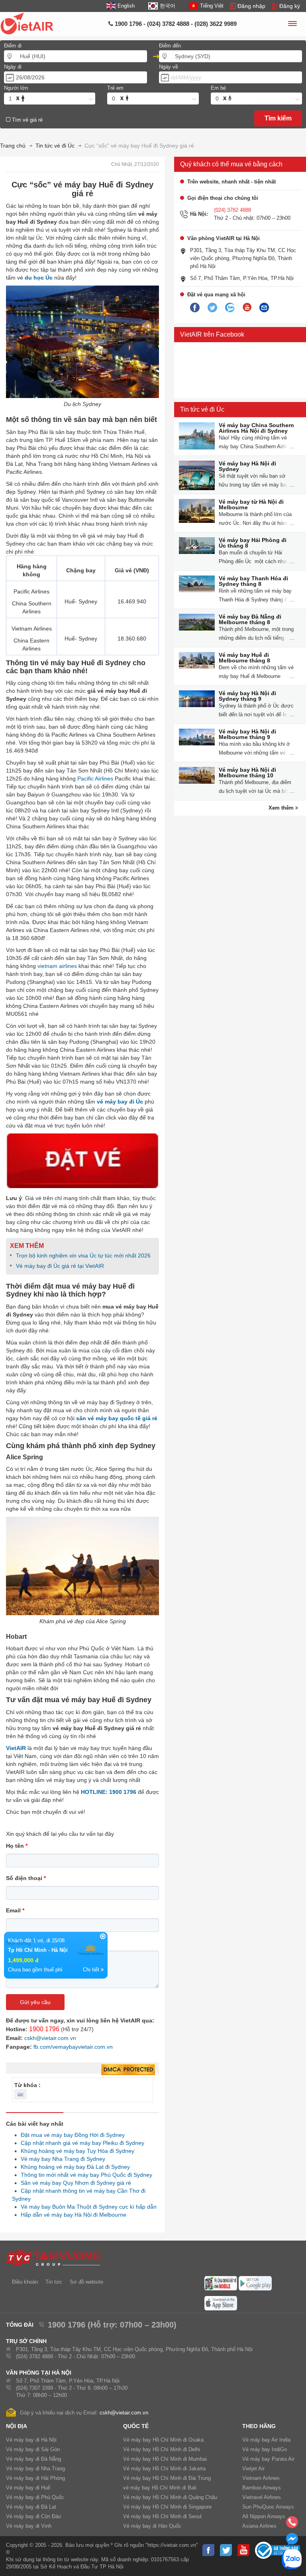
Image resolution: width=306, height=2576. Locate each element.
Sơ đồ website (86, 2282)
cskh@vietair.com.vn (50, 2038)
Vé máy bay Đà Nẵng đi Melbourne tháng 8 (250, 619)
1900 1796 (44, 2029)
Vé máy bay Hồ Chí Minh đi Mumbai (165, 2459)
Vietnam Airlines (261, 2478)
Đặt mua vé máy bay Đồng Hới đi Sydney (71, 2135)
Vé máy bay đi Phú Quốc (35, 2497)
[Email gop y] (264, 308)
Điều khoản (25, 2282)
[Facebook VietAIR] (195, 308)
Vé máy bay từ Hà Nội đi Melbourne (251, 505)
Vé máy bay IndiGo (265, 2449)
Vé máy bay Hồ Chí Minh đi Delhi (162, 2449)
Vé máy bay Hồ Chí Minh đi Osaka (163, 2440)
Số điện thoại (26, 1878)
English (126, 6)
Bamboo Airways (262, 2488)
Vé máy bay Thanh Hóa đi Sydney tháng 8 (253, 581)
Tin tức (54, 2282)
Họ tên (17, 1846)
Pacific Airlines (95, 779)
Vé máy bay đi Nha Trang (35, 2469)
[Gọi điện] (292, 2525)
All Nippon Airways (264, 2516)
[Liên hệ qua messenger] (292, 2541)
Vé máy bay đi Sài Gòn (33, 2449)
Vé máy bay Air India (266, 2440)
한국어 (167, 6)
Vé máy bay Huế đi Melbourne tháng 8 (244, 658)
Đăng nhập (251, 6)
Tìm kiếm (278, 118)
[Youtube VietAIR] (247, 307)
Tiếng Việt (212, 6)
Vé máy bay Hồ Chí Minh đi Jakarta (164, 2469)
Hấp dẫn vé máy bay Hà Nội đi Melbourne (71, 2215)
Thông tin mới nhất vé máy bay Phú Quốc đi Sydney (84, 2175)
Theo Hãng (259, 2426)
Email (15, 1910)
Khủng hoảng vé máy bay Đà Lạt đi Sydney (73, 2167)
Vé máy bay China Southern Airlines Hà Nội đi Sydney (256, 428)
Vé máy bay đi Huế (28, 2488)
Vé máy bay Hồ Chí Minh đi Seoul (162, 2516)
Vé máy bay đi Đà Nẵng (33, 2459)
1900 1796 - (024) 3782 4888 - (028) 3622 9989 (175, 24)
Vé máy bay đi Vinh (29, 2526)
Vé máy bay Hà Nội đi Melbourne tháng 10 (247, 773)
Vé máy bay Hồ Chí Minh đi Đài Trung (167, 2478)
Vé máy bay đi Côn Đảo (33, 2516)
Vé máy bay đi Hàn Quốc (152, 2526)
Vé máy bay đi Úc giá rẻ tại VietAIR (60, 1266)
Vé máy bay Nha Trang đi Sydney (61, 2159)
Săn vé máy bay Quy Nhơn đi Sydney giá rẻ (74, 2183)
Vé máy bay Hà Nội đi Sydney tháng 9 (247, 696)
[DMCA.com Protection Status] (128, 2070)
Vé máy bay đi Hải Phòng (35, 2478)
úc (21, 2094)
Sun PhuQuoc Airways (268, 2507)
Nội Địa (17, 2426)
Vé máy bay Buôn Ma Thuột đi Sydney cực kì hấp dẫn (86, 2207)
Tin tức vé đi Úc (202, 409)
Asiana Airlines (259, 2526)
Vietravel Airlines (262, 2497)
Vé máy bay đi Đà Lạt (31, 2507)
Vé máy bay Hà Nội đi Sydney (247, 466)
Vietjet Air (253, 2469)
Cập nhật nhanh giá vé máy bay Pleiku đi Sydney (80, 2143)
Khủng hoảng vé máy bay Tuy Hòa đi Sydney (75, 2151)
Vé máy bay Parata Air (268, 2459)
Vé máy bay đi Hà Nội (31, 2440)
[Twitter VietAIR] (212, 308)
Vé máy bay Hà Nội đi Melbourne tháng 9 (247, 734)
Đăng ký (290, 6)
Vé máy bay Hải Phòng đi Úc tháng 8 (253, 543)
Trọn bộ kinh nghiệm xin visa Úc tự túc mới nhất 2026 (83, 1255)
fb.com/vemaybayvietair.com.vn (73, 2047)
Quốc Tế (136, 2426)
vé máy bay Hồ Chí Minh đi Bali (160, 2488)
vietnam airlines (57, 966)
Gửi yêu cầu (35, 2002)
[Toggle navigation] (292, 25)
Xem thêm (282, 808)
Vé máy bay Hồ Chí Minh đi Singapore (167, 2507)
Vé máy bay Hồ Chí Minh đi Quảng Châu (170, 2497)
